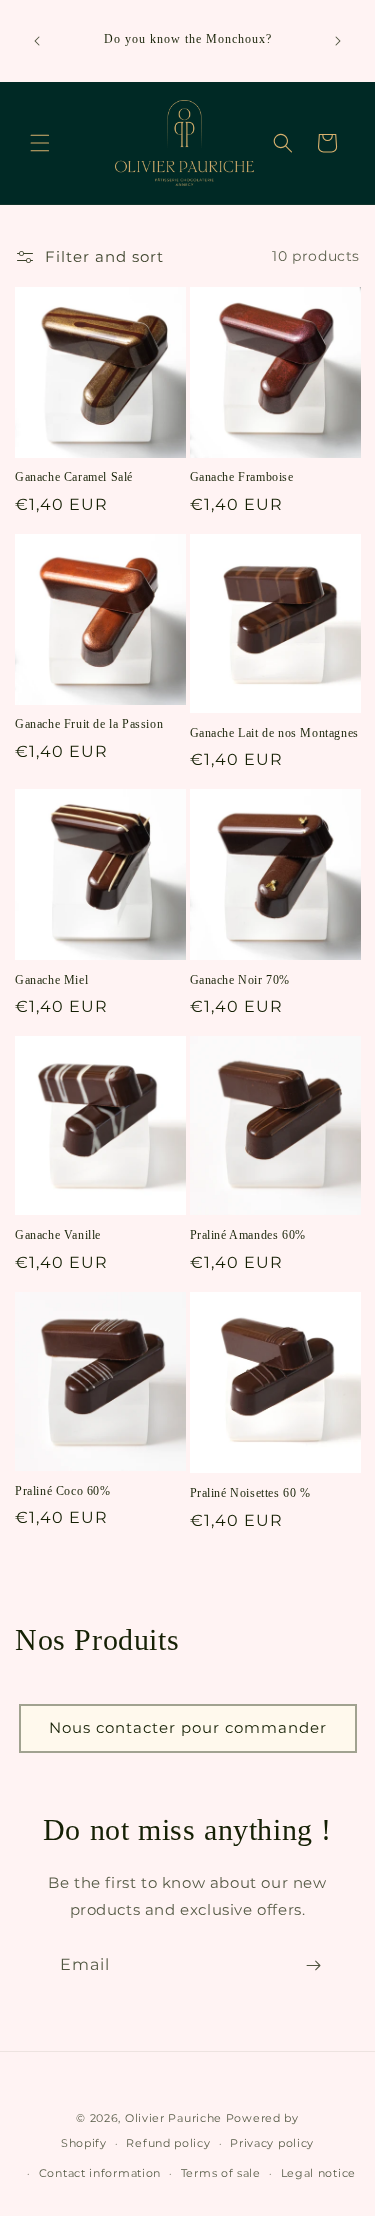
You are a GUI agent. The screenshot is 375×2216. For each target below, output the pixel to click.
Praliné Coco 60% (63, 1491)
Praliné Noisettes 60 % (250, 1493)
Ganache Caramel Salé (74, 477)
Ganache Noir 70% (240, 980)
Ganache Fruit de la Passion (89, 724)
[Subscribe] (313, 1965)
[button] (40, 143)
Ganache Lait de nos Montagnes (274, 733)
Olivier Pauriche (175, 2118)
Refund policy (168, 2143)
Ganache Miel (51, 980)
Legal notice (318, 2173)
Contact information (100, 2173)
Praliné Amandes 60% (248, 1235)
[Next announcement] (338, 41)
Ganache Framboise (242, 477)
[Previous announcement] (37, 41)
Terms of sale (221, 2173)
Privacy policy (272, 2143)
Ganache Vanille (58, 1235)
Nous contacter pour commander (188, 1727)
